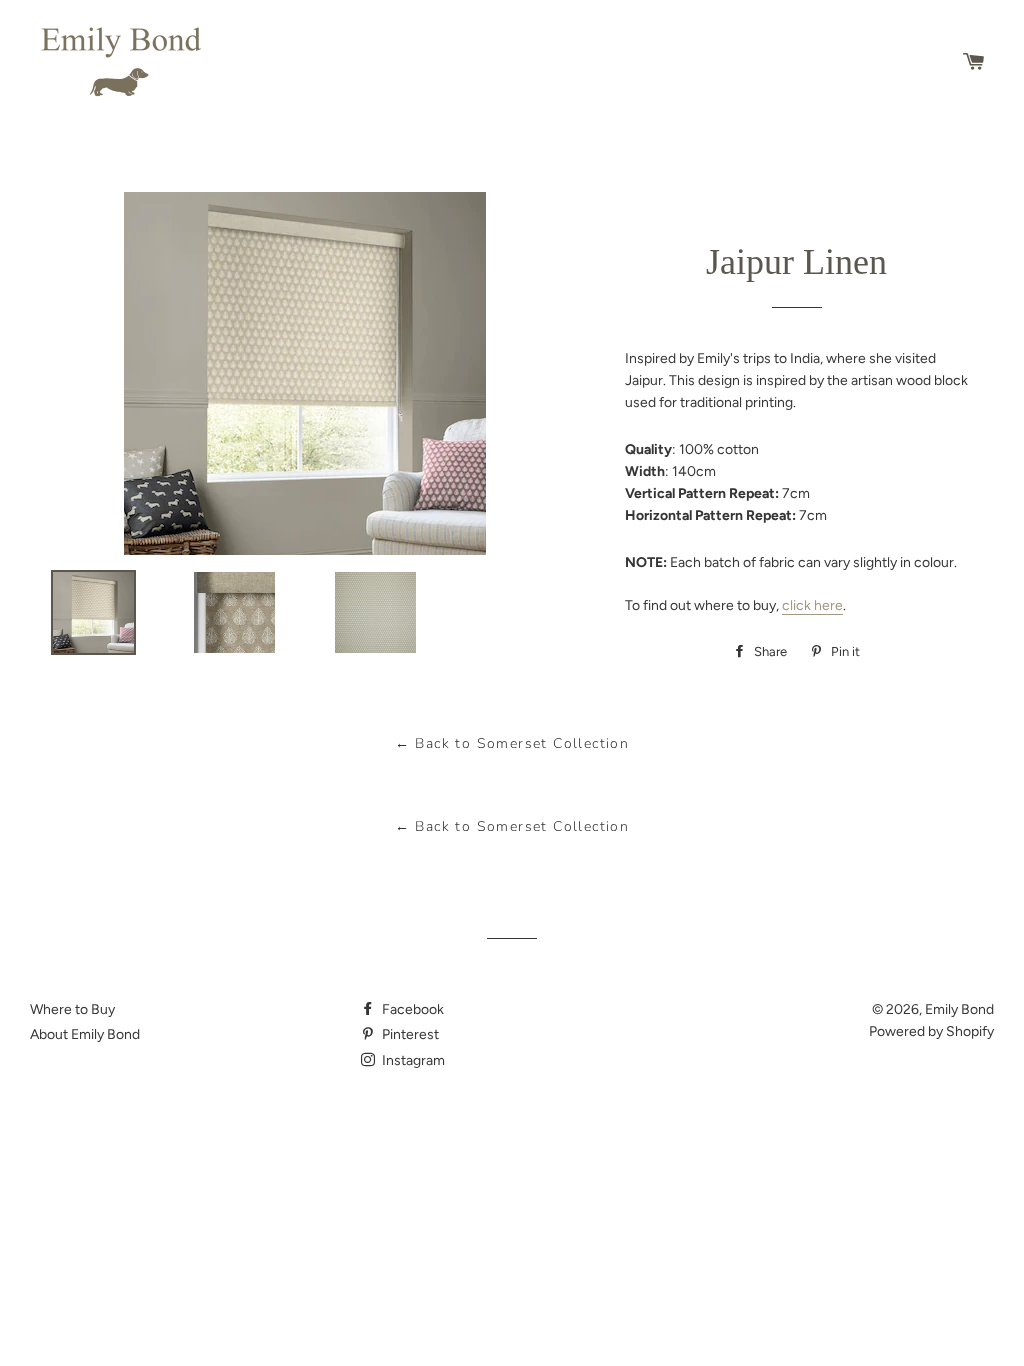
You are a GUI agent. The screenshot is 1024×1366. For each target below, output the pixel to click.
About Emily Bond (85, 1034)
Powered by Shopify (931, 1031)
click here (812, 605)
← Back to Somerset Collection (512, 743)
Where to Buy (72, 1009)
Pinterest (409, 1034)
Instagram (412, 1060)
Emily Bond (959, 1009)
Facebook (411, 1009)
